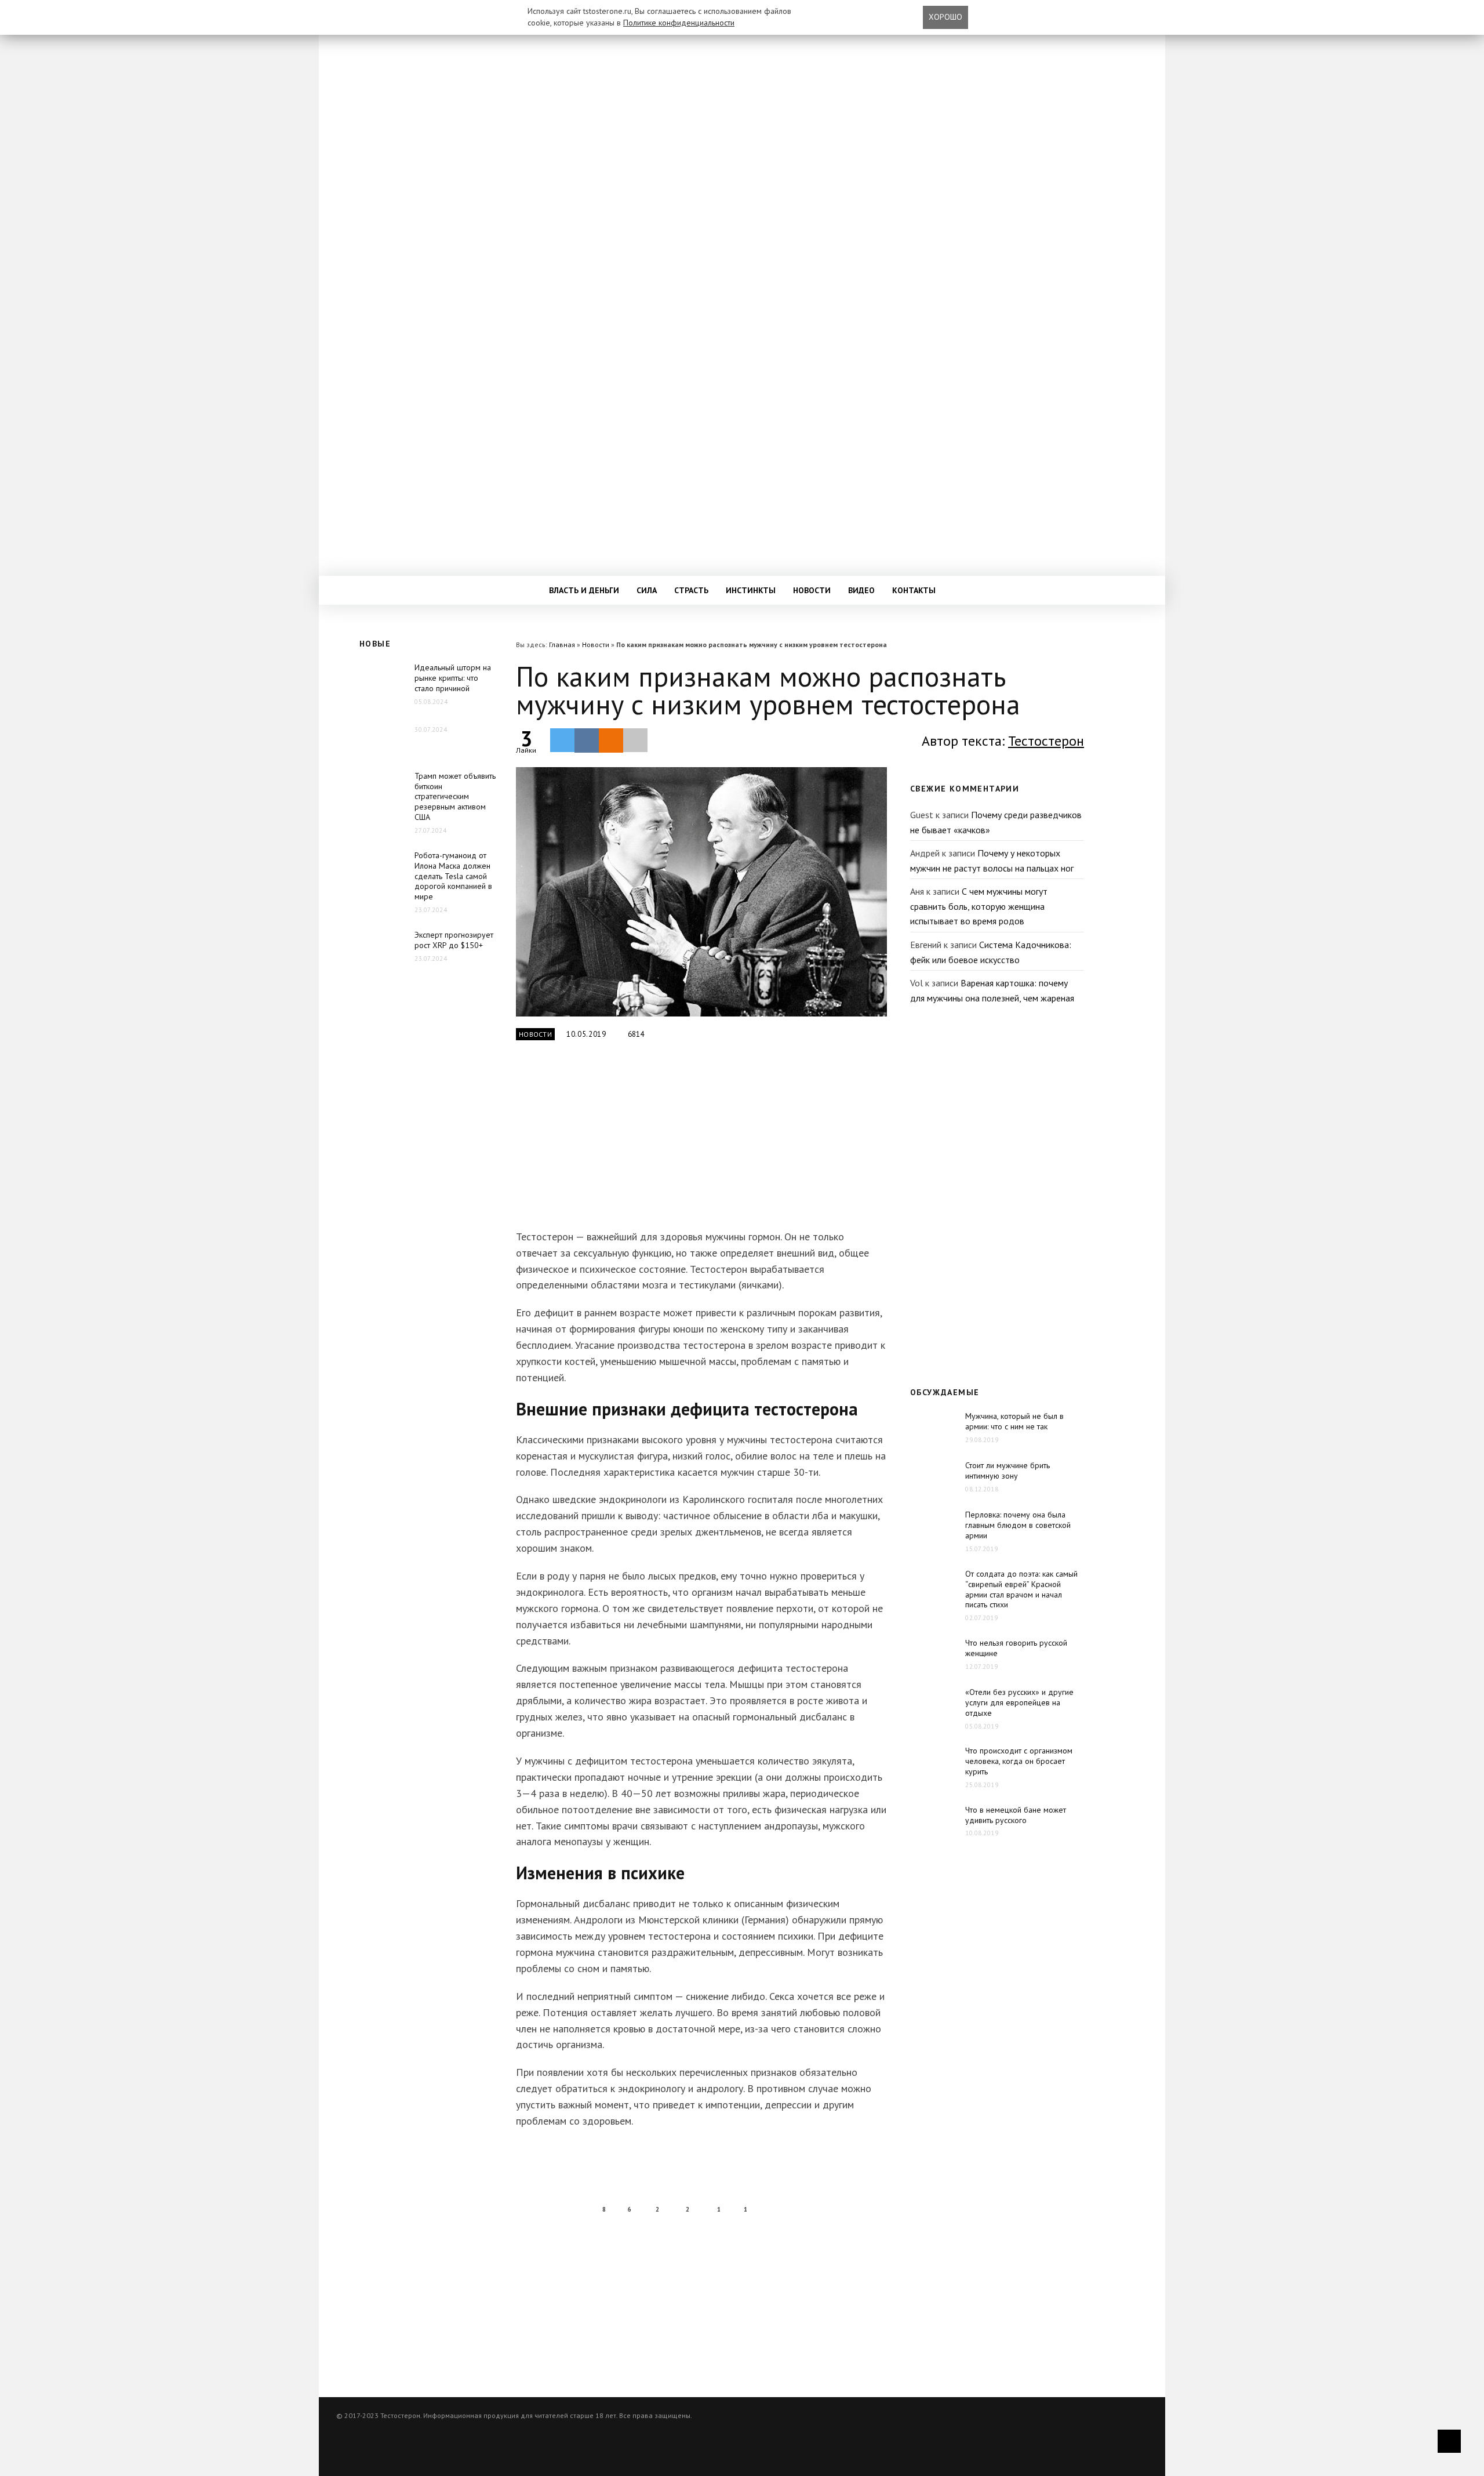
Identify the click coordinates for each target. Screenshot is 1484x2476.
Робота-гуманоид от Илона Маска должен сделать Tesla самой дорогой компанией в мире (453, 876)
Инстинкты (751, 590)
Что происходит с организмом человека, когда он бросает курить (1019, 1761)
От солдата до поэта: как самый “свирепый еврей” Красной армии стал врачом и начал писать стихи (1021, 1589)
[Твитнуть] (562, 740)
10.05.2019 (586, 1034)
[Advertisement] (699, 1142)
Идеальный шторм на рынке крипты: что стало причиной (453, 678)
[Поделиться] (587, 740)
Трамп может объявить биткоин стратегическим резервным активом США (455, 797)
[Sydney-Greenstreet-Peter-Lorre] (701, 892)
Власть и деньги (584, 590)
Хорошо (945, 17)
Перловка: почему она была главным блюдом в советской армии (1018, 1525)
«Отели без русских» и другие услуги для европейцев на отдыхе (1019, 1702)
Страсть (691, 590)
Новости (812, 590)
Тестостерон (1046, 741)
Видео (861, 590)
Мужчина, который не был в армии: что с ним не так (1014, 1421)
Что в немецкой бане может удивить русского (1016, 1815)
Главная (562, 645)
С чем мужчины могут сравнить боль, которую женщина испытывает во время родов (979, 906)
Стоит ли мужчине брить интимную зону (1007, 1471)
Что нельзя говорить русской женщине (1016, 1648)
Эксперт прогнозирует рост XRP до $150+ (454, 940)
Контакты (914, 590)
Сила (647, 590)
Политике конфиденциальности (679, 23)
